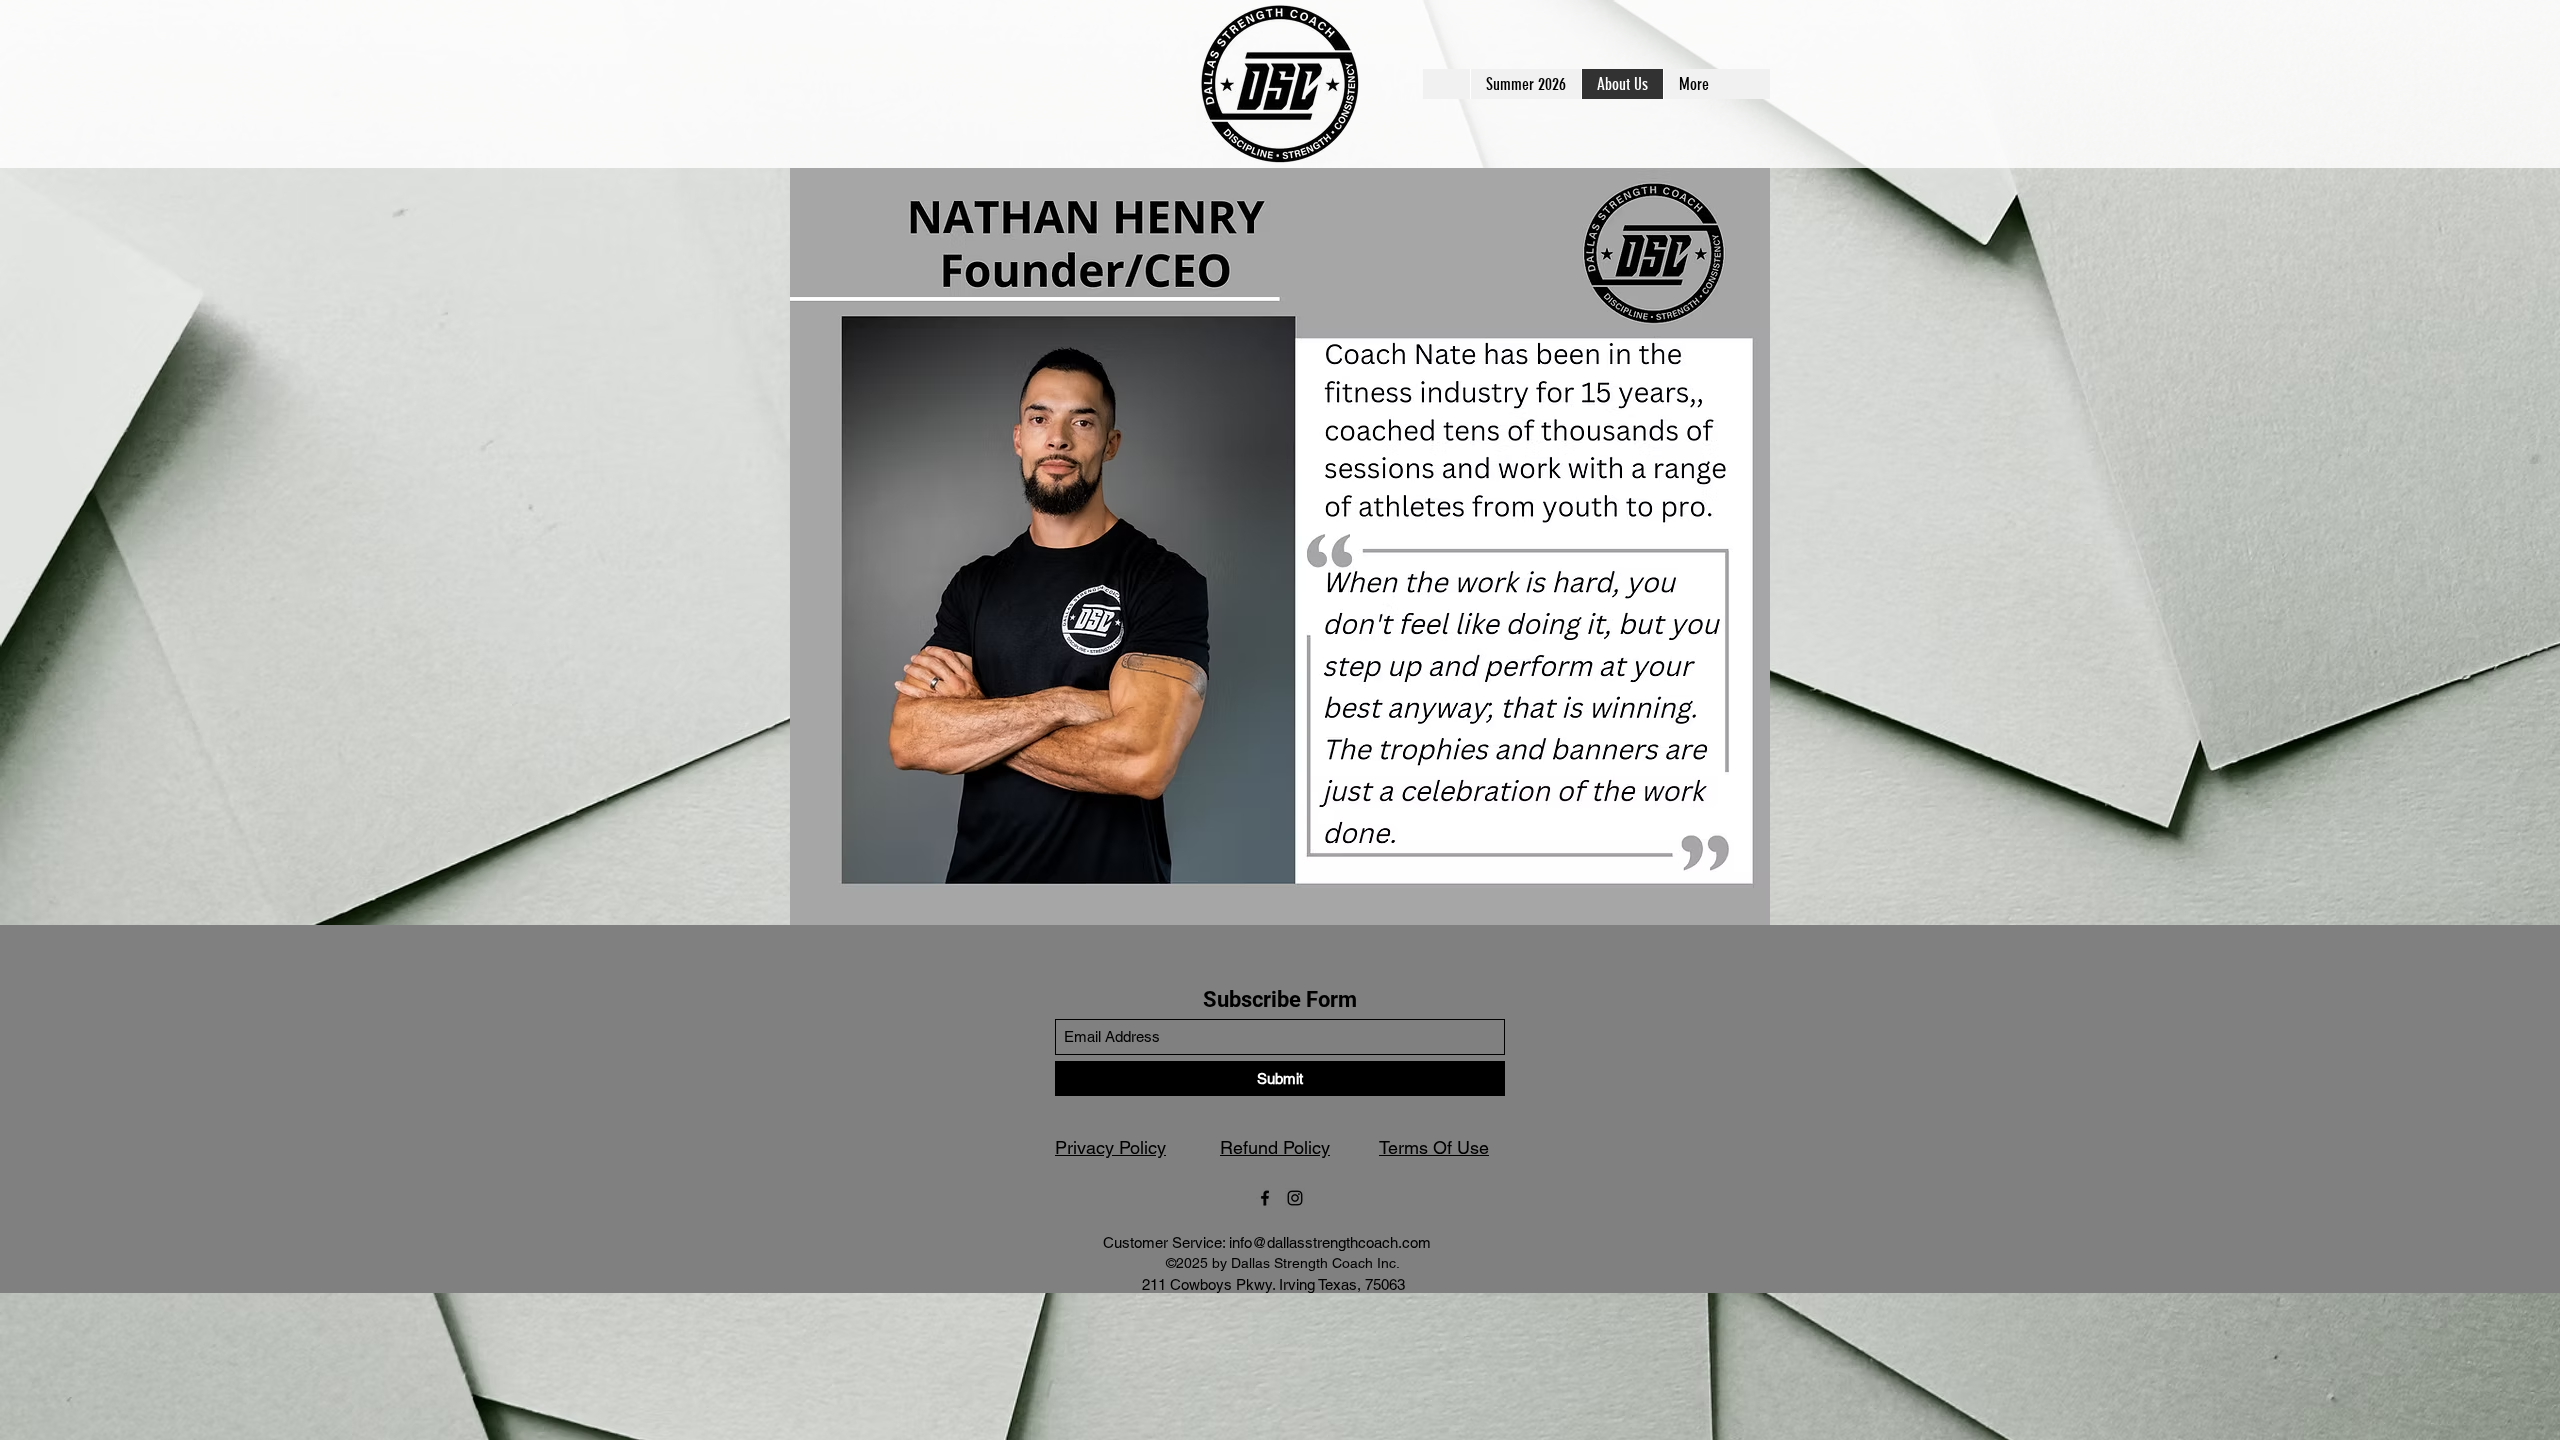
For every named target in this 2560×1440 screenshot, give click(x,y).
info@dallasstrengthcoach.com (1330, 1242)
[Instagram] (1295, 1198)
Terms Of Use (1434, 1147)
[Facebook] (1265, 1198)
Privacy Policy (1110, 1147)
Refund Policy (1275, 1147)
